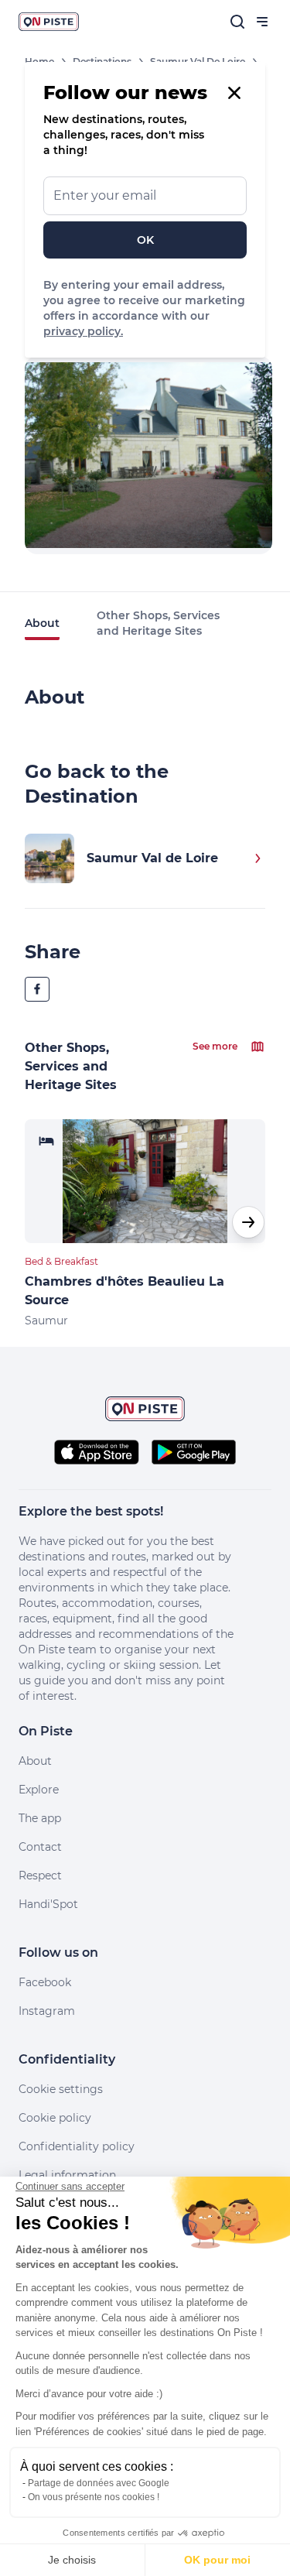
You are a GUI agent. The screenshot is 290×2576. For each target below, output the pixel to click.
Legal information (67, 2175)
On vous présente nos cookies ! (94, 2497)
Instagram (47, 2011)
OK (145, 240)
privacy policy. (83, 331)
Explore (39, 1790)
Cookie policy (55, 2118)
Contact (40, 1847)
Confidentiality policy (77, 2146)
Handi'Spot (48, 1904)
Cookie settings (61, 2089)
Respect (40, 1875)
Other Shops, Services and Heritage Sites (158, 623)
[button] (248, 1222)
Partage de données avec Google (99, 2483)
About (42, 623)
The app (40, 1818)
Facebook (45, 1982)
